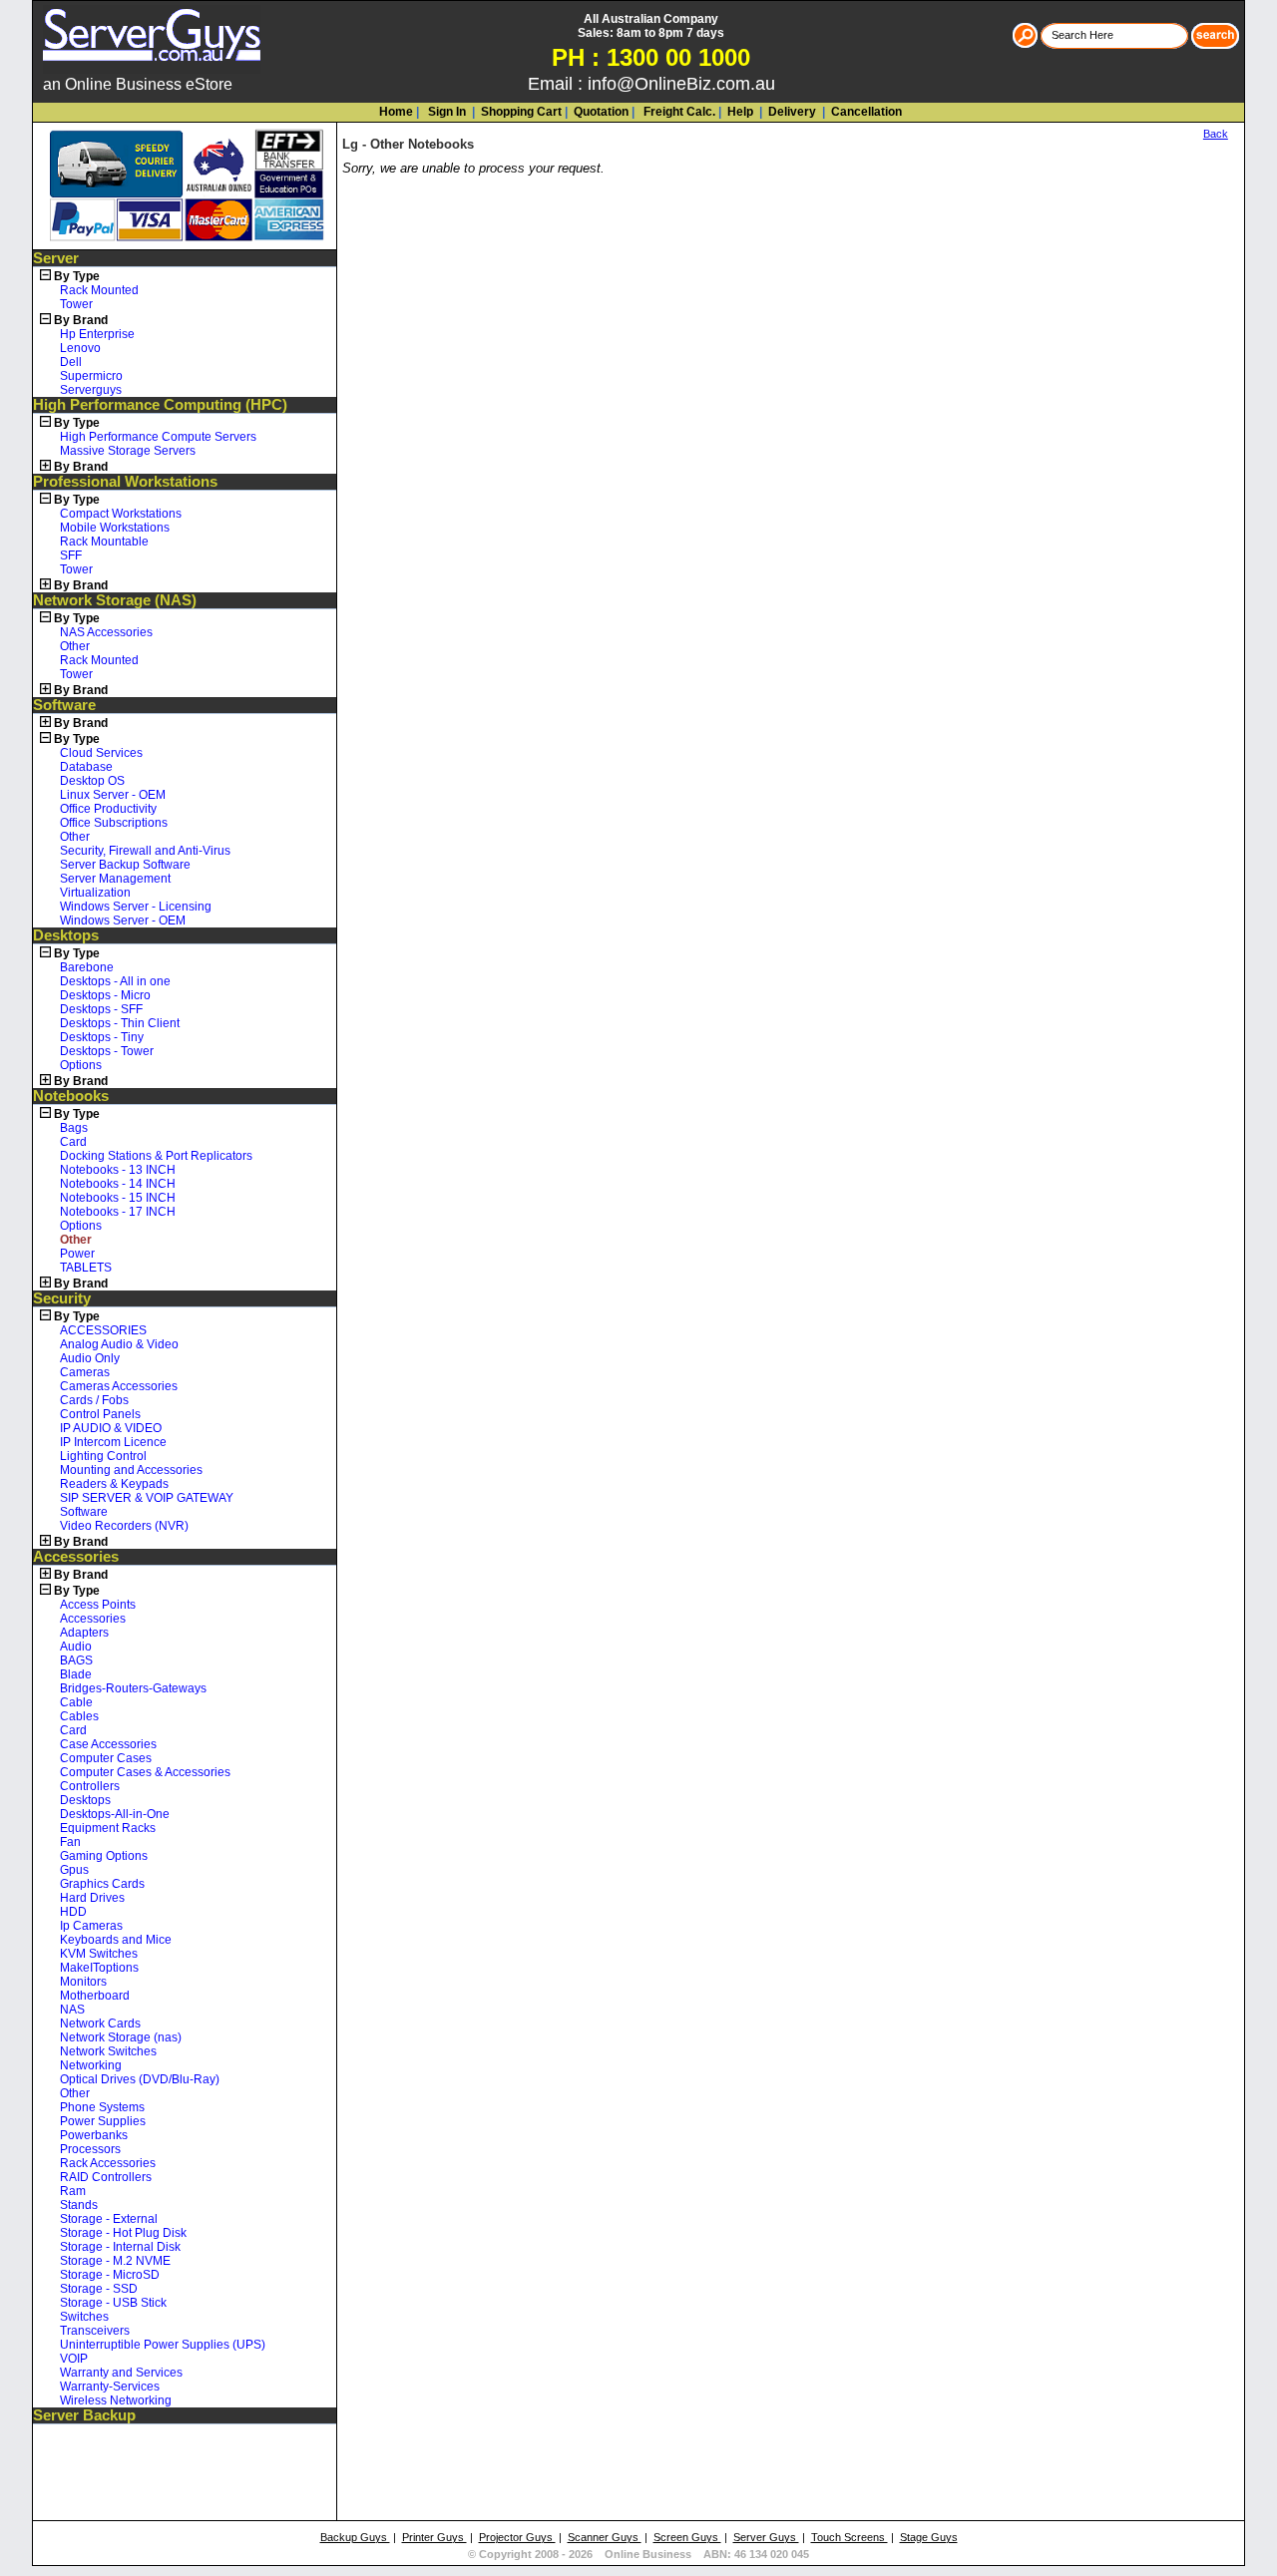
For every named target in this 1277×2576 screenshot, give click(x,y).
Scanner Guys (605, 2537)
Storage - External (109, 2219)
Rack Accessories (108, 2163)
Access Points (98, 1605)
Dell (71, 362)
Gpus (74, 1870)
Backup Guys (355, 2537)
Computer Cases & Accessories (145, 1772)
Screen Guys (687, 2537)
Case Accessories (108, 1744)
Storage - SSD (99, 2289)
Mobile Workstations (115, 528)
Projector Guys (517, 2537)
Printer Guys (434, 2537)
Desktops (66, 935)
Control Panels (100, 1414)
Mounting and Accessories (131, 1470)
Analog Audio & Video (119, 1344)
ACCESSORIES (103, 1330)
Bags (74, 1128)
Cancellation (865, 112)
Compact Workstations (121, 514)
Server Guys (766, 2537)
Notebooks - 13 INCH (118, 1170)
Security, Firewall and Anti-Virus (145, 851)
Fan (70, 1842)
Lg (350, 144)
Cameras (85, 1372)
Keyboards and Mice (116, 1940)
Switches (84, 2317)
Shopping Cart (521, 112)
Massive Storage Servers (128, 451)
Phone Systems (102, 2107)
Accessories (76, 1557)
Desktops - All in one (115, 981)
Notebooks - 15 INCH (118, 1198)
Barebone (87, 967)
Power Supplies (103, 2121)
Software (64, 705)
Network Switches (108, 2051)
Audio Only (90, 1358)
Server (56, 258)
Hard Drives (92, 1898)
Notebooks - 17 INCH (118, 1212)
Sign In (445, 112)
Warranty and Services (121, 2373)
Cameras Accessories (119, 1386)
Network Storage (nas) (121, 2037)
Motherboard (95, 1996)
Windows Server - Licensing (136, 907)
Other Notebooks (422, 144)
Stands (79, 2205)
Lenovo (80, 348)
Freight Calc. (678, 112)
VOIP (74, 2359)
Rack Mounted (99, 290)
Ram (73, 2191)
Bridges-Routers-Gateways (133, 1688)
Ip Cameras (91, 1926)
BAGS (76, 1660)
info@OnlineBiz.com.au (681, 84)
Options (81, 1065)
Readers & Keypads (114, 1484)
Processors (90, 2149)
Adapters (84, 1633)
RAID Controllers (106, 2177)
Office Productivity (108, 809)
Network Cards (100, 2024)
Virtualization (95, 893)
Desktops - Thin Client (120, 1023)
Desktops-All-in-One (115, 1814)
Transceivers (95, 2331)
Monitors (83, 1982)
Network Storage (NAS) (115, 600)
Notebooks (71, 1096)
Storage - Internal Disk (120, 2247)
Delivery (791, 112)
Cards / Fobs (94, 1400)
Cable (76, 1702)
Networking (91, 2065)
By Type (77, 276)
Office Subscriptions (114, 823)
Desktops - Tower (107, 1051)
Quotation (601, 112)
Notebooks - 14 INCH (118, 1184)
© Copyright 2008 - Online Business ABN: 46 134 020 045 (638, 2554)
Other (75, 646)
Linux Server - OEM (113, 795)
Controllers (90, 1786)
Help (740, 112)
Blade (76, 1674)
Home (396, 112)
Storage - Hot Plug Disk (123, 2233)
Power (77, 1254)
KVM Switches (99, 1954)
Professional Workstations (125, 482)
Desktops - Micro (105, 995)
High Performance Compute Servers (158, 437)
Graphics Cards (102, 1884)
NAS (72, 2010)
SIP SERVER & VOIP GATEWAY (147, 1498)
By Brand (81, 320)
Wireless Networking (116, 2400)
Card (73, 1142)
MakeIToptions (99, 1968)
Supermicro (91, 376)
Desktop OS (92, 781)
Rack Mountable (104, 542)
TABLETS (86, 1268)
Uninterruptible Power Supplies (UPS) (163, 2345)
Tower (76, 304)
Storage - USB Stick (113, 2303)
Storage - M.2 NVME (115, 2261)
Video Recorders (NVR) (124, 1526)
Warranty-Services (110, 2387)
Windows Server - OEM (123, 920)
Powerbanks (94, 2135)
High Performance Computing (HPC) (160, 405)
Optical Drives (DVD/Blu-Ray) (140, 2079)
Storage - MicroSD (110, 2275)
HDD (73, 1912)
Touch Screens (850, 2537)
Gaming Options (104, 1856)
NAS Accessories (106, 632)
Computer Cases (106, 1758)
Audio (76, 1647)
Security (62, 1298)
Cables (79, 1716)
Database (86, 767)
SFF (71, 555)
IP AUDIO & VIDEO (111, 1428)
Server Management (115, 879)
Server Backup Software (125, 865)
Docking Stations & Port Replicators (156, 1156)
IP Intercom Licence (113, 1442)
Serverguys (91, 390)
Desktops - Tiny (102, 1037)
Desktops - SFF (101, 1009)
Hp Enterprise (97, 334)
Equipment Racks (108, 1828)
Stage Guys (929, 2537)
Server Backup (84, 2415)
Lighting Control (103, 1456)
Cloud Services (101, 753)
